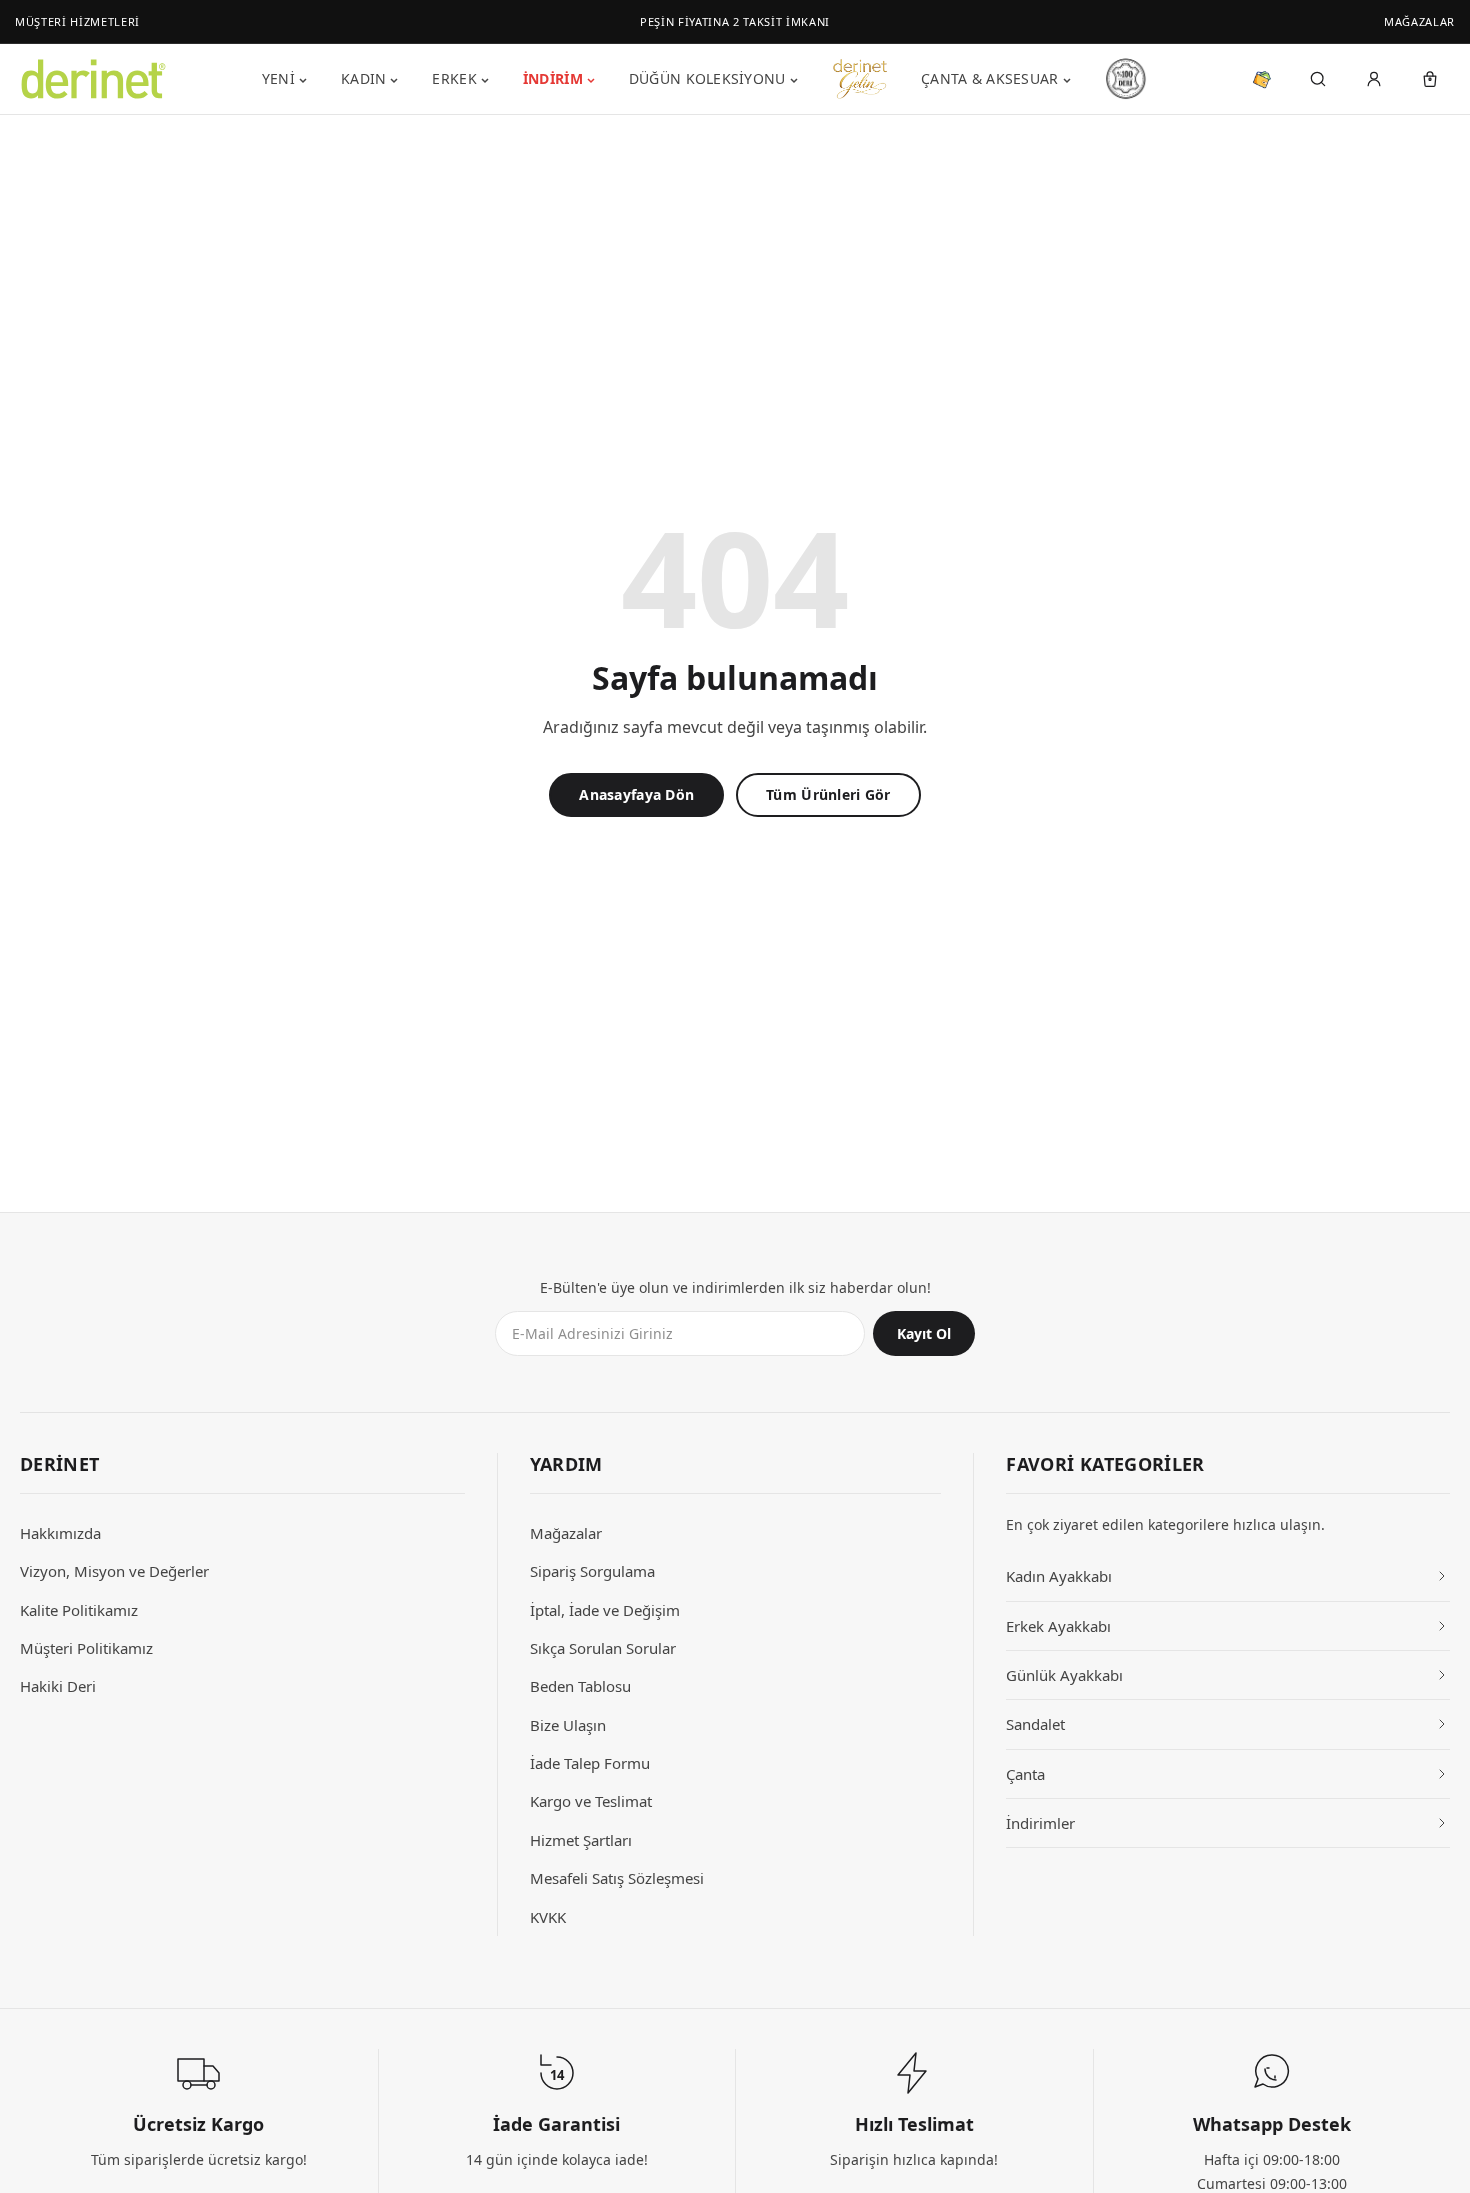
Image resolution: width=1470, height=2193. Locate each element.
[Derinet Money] (1262, 79)
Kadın (363, 78)
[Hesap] (1374, 79)
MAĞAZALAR (1419, 21)
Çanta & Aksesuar (989, 78)
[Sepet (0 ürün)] (1430, 79)
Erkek (454, 78)
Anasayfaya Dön (636, 794)
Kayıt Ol (924, 1333)
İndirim (553, 78)
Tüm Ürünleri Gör (828, 794)
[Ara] (1318, 79)
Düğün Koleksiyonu (707, 78)
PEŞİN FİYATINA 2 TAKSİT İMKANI (735, 21)
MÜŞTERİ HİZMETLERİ (77, 21)
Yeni (278, 78)
